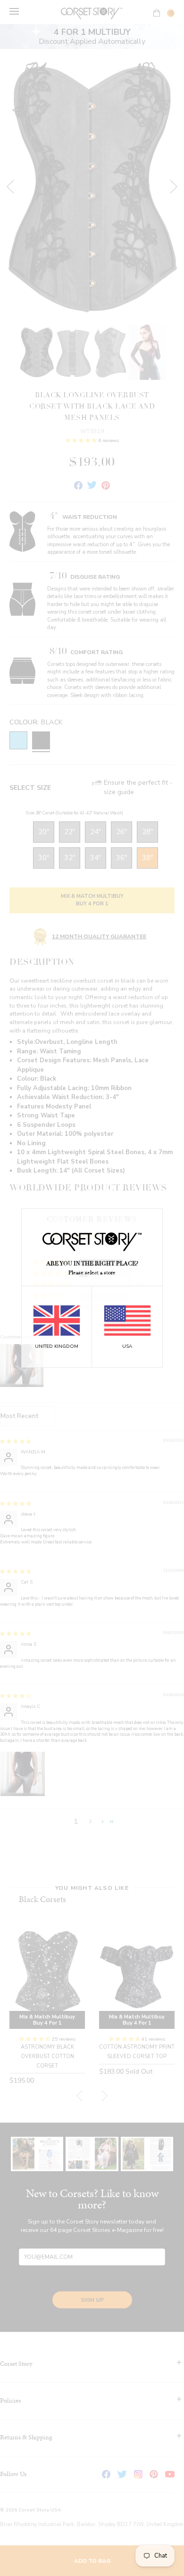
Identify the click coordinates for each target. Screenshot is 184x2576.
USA (127, 1346)
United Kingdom (57, 1346)
